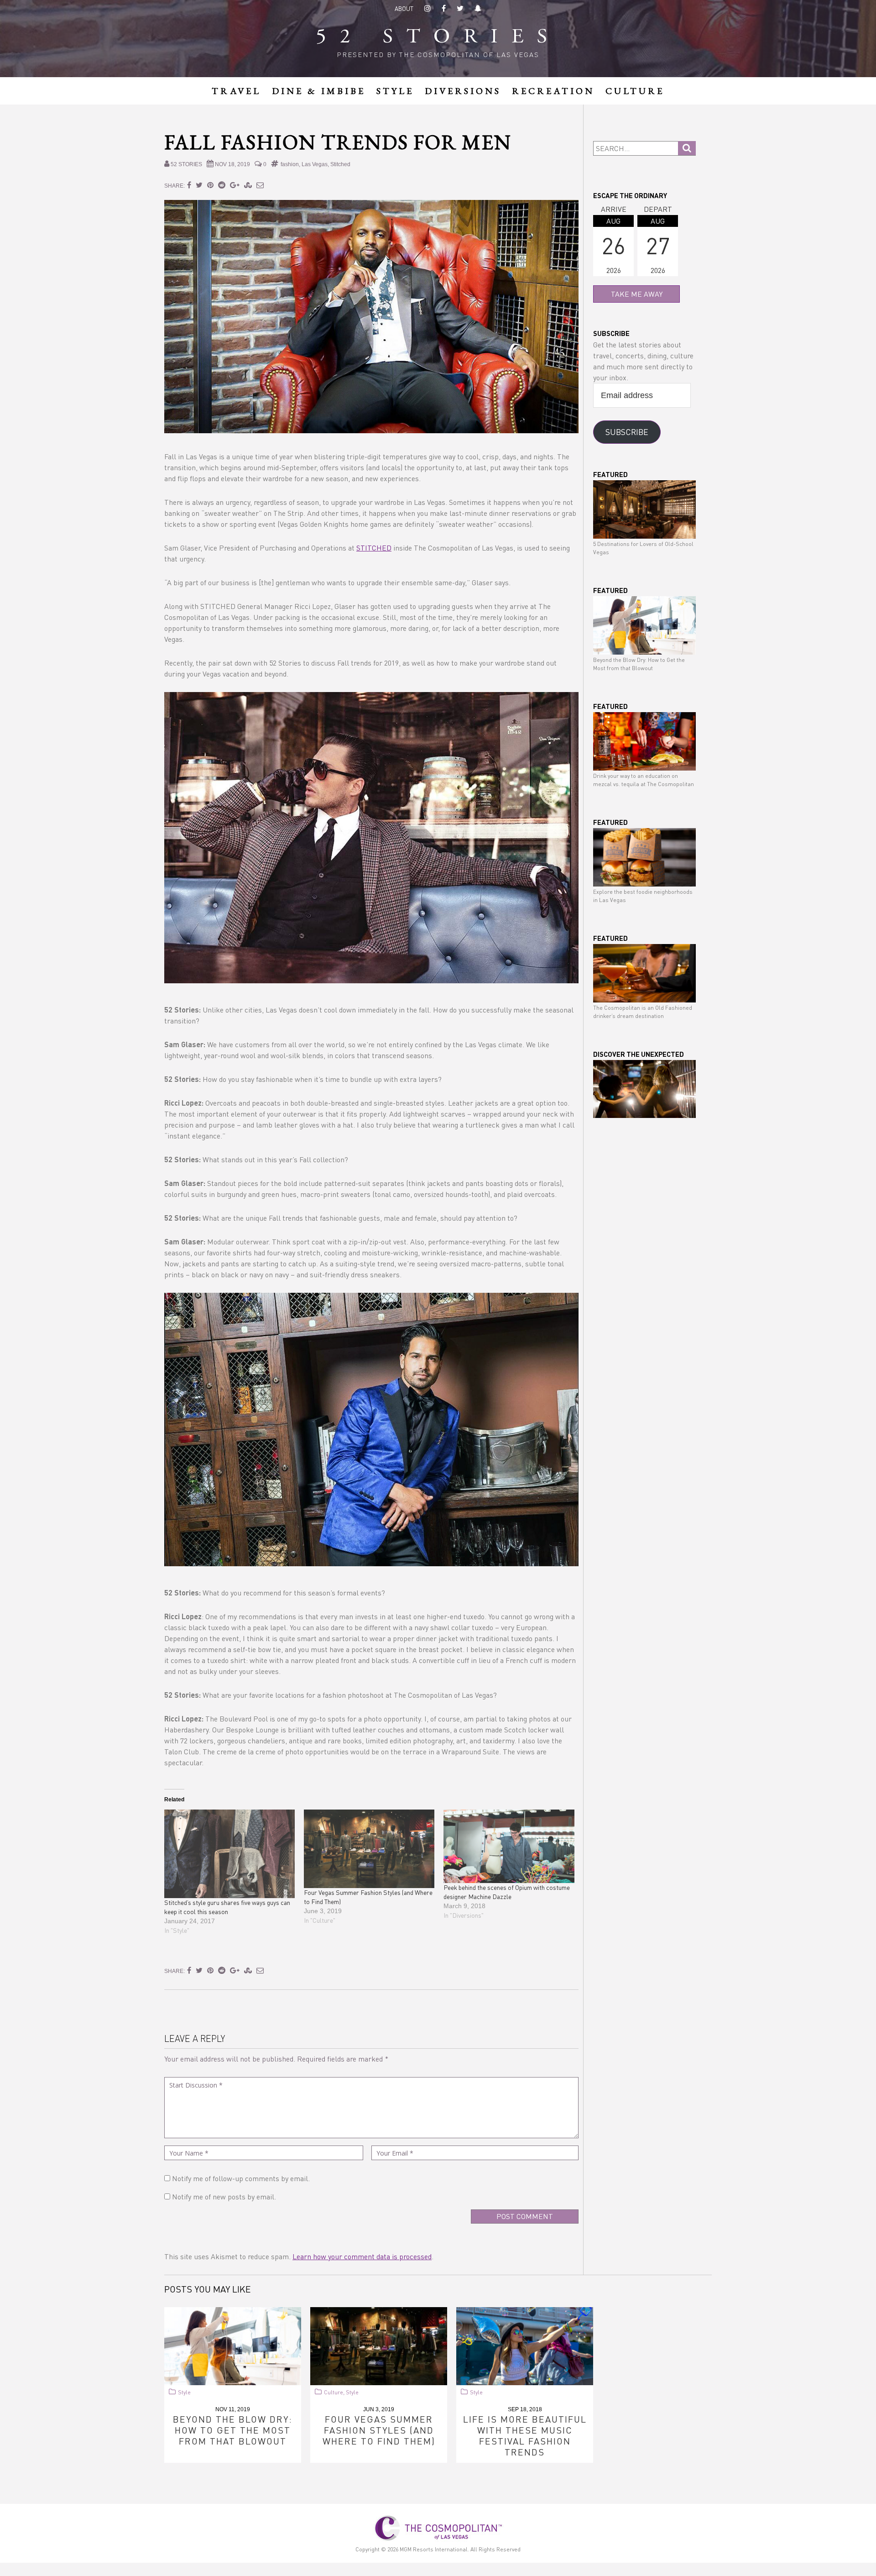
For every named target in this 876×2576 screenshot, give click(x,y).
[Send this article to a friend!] (260, 185)
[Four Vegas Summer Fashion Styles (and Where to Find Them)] (369, 1849)
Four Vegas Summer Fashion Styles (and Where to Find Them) (379, 2430)
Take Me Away (637, 294)
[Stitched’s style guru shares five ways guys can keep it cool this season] (229, 1854)
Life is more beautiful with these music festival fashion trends (525, 2435)
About (404, 8)
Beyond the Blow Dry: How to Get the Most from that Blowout (233, 2430)
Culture (334, 2392)
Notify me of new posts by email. (224, 2196)
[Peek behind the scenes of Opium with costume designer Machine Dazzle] (509, 1846)
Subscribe (627, 432)
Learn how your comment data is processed (362, 2256)
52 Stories (438, 38)
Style (184, 2392)
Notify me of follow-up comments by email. (241, 2178)
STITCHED (374, 548)
